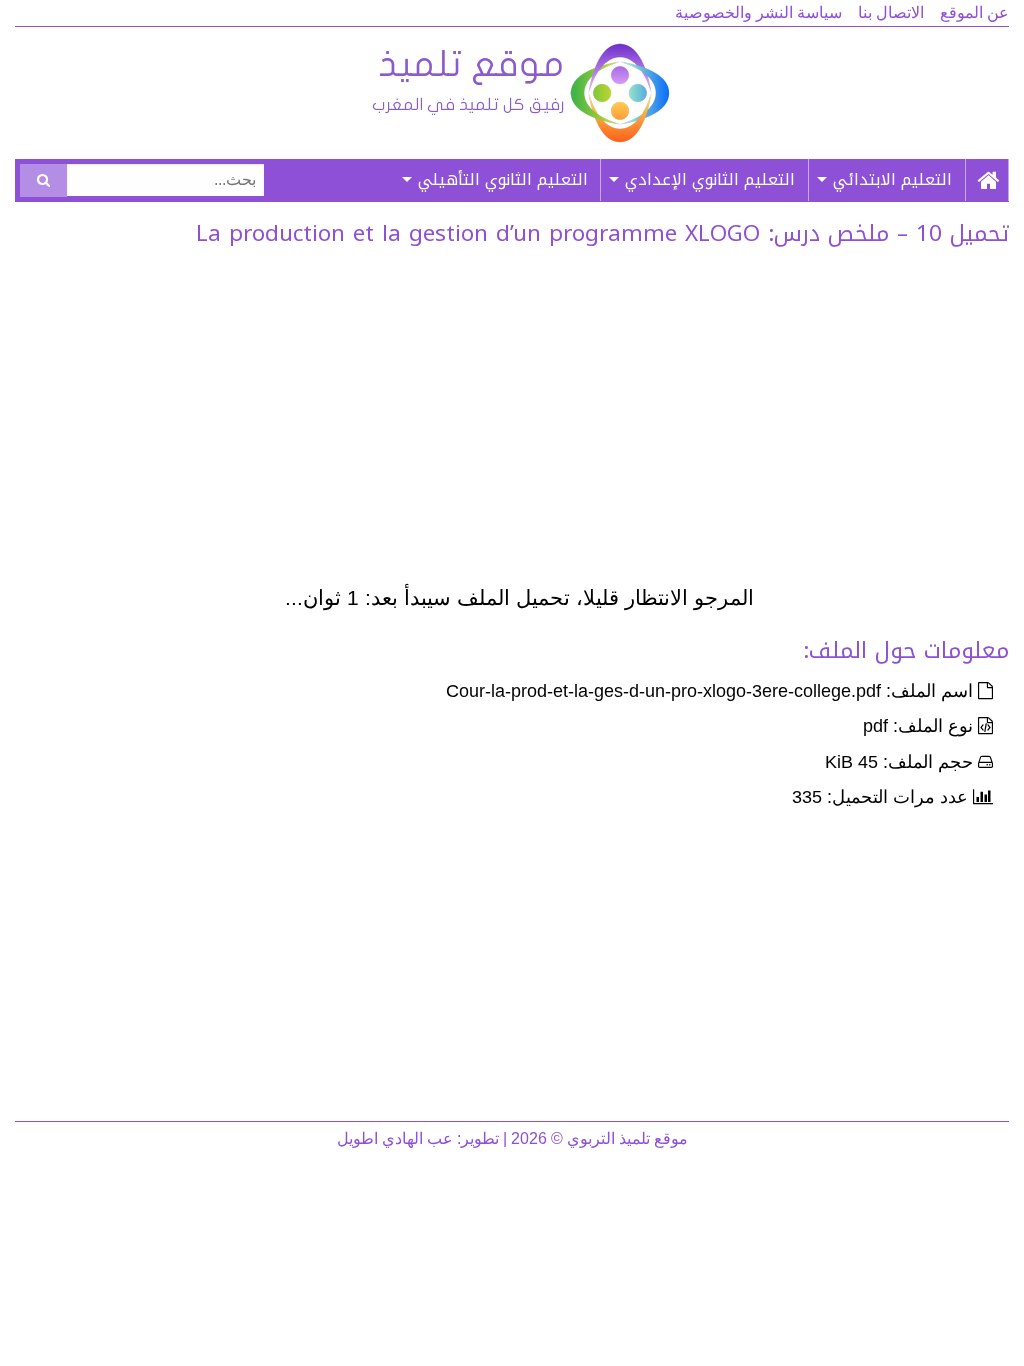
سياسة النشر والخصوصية (758, 12)
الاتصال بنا (891, 12)
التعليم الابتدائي (892, 179)
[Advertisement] (519, 421)
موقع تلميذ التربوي (519, 93)
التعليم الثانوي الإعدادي (710, 179)
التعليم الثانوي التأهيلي (503, 179)
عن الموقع (974, 12)
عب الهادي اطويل (395, 1138)
